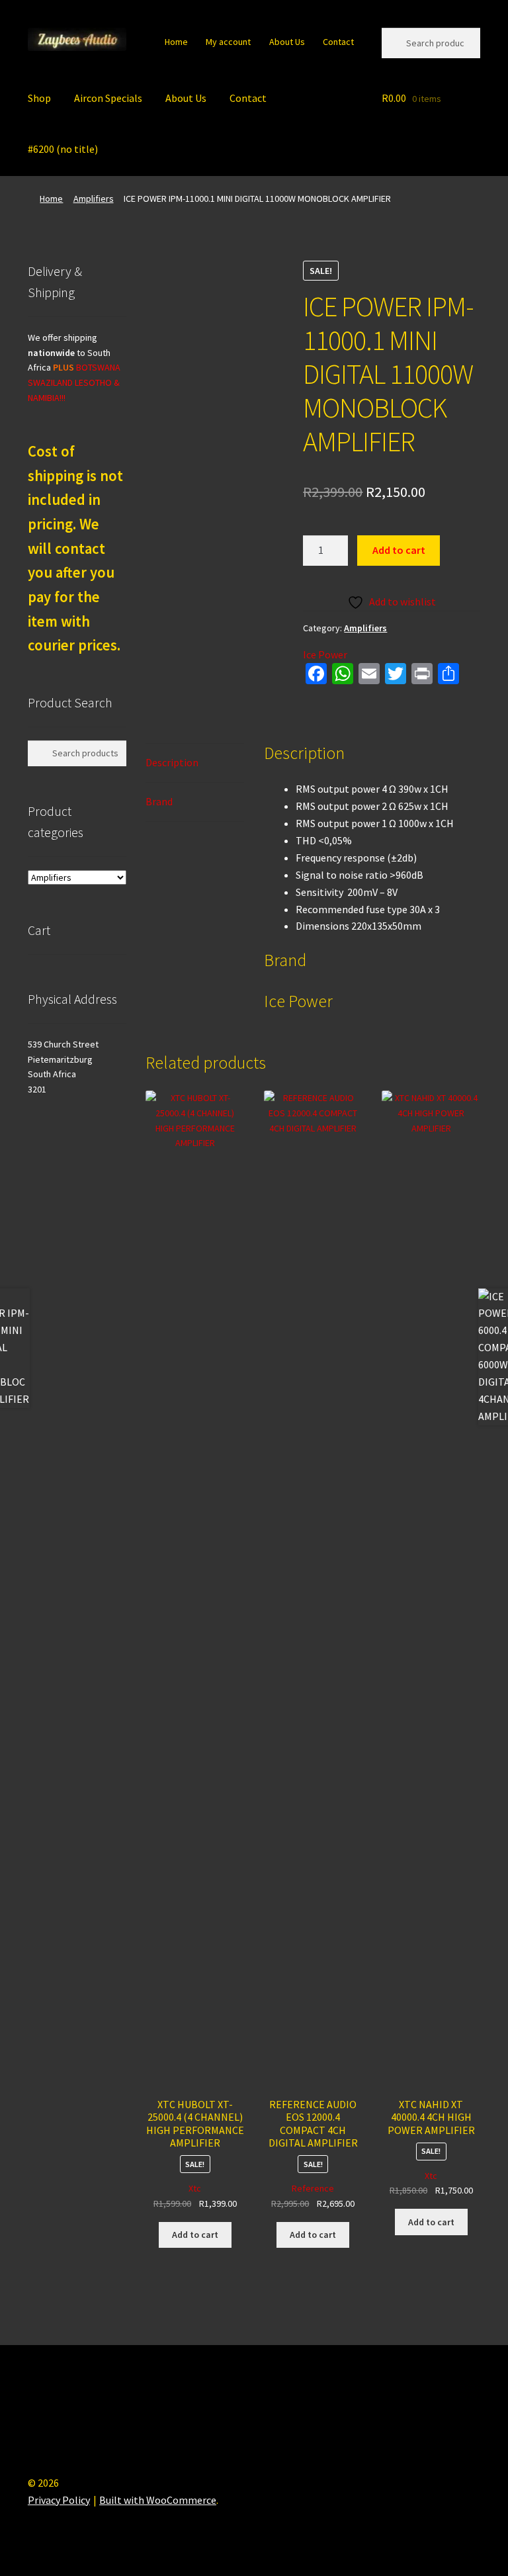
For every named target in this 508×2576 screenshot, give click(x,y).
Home (176, 42)
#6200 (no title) (63, 149)
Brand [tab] (159, 801)
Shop (39, 98)
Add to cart (399, 550)
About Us (287, 42)
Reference (313, 2188)
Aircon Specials (108, 98)
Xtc (195, 2188)
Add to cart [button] (195, 2235)
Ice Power (325, 654)
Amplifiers (94, 199)
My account (228, 42)
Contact (338, 42)
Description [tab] (172, 762)
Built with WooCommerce (158, 2500)
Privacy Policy (59, 2500)
